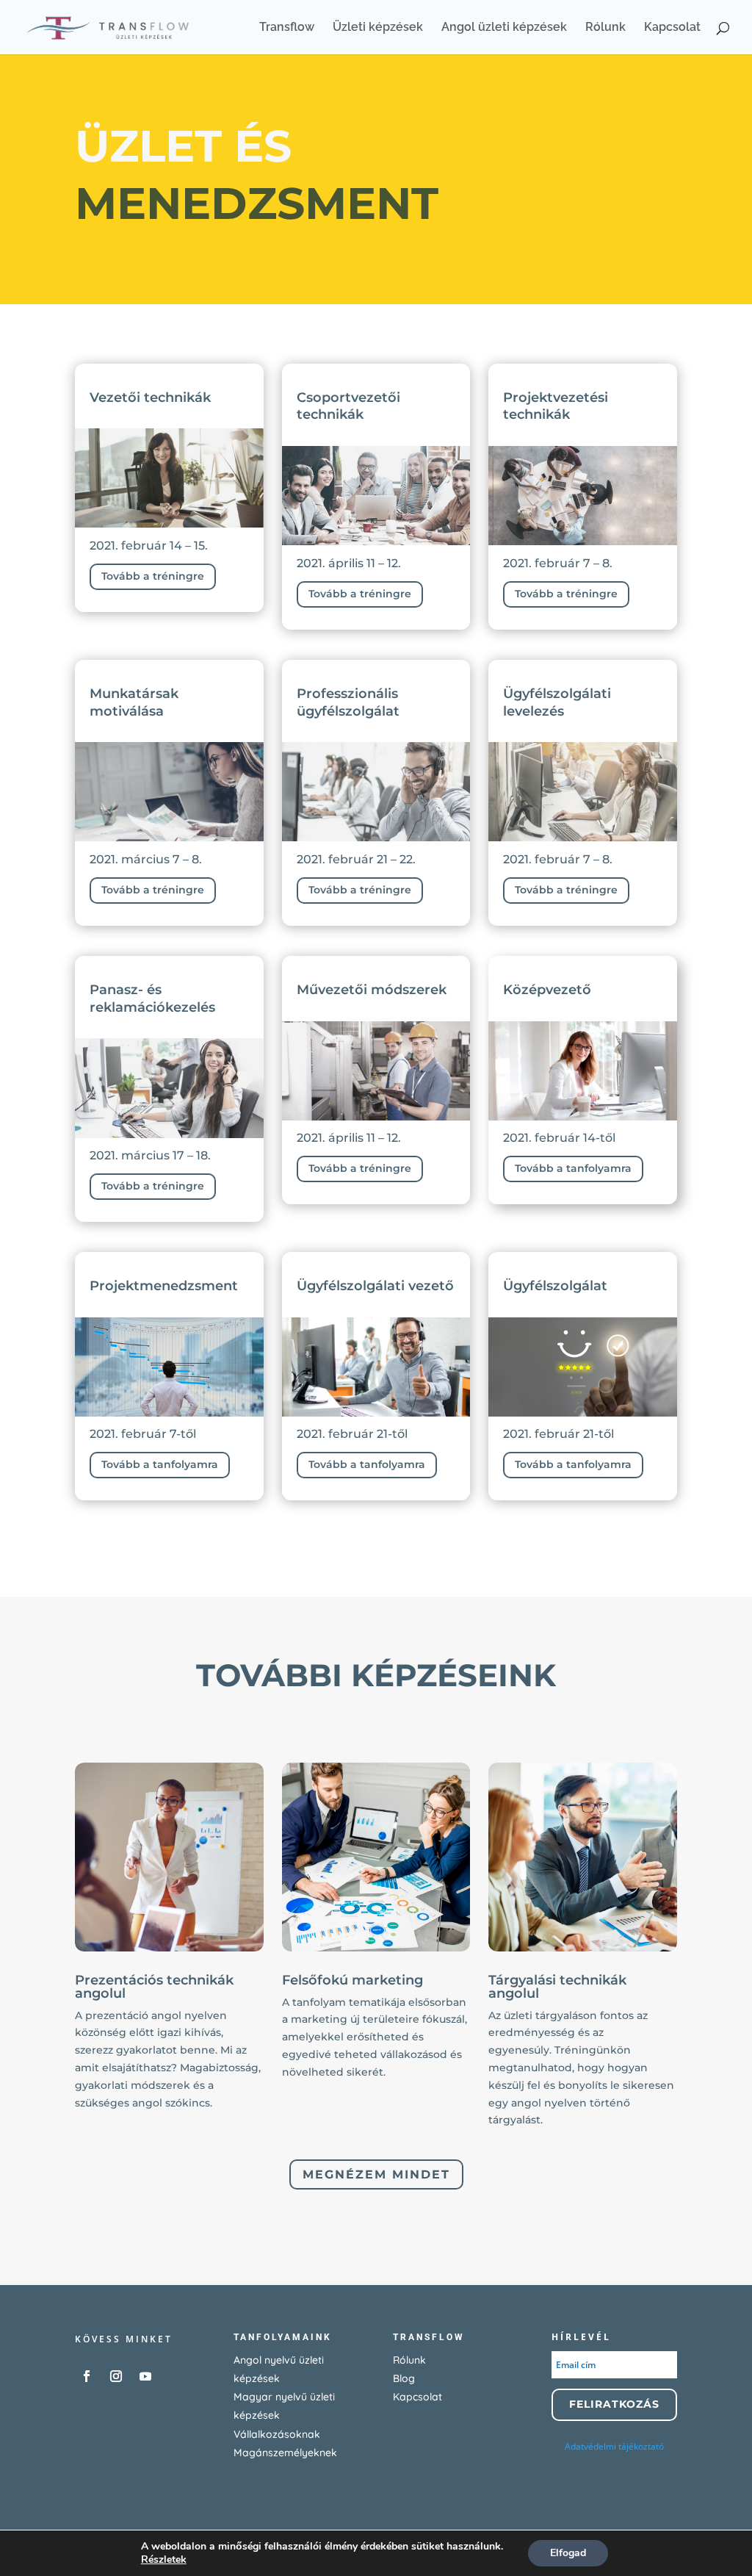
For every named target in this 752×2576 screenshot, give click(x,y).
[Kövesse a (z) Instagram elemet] (116, 2376)
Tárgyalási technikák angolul (557, 1987)
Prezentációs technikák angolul (154, 1987)
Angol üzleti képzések (504, 28)
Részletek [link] (164, 2559)
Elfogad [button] (568, 2553)
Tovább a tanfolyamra (573, 1168)
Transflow (287, 28)
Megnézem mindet (376, 2174)
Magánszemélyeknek (285, 2453)
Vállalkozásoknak (277, 2434)
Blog (404, 2378)
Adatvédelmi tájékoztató (614, 2446)
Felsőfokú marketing (352, 1980)
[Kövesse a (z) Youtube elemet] (145, 2376)
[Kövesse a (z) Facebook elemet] (87, 2376)
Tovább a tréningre (153, 576)
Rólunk (605, 28)
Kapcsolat (672, 28)
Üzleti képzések (378, 28)
